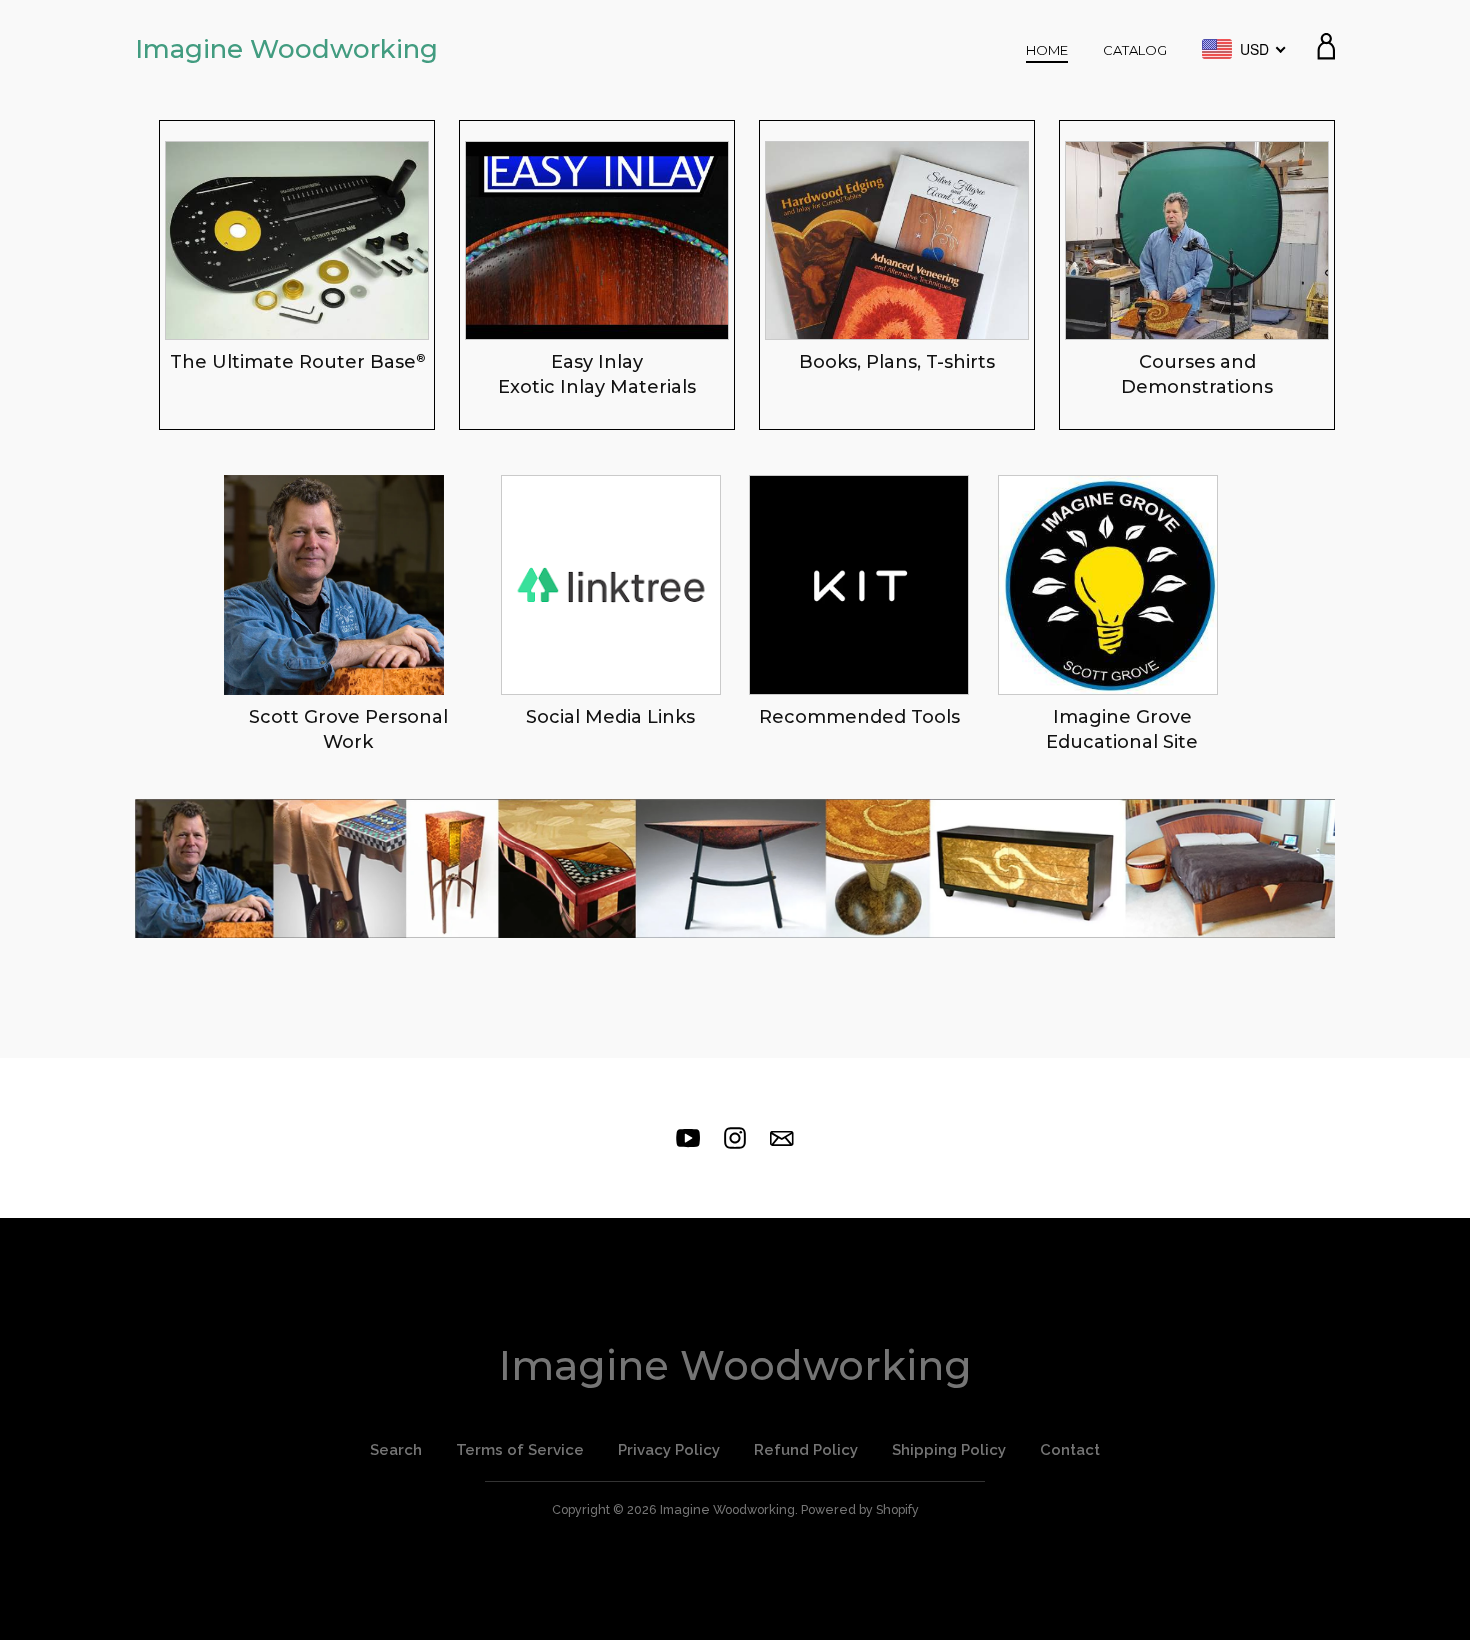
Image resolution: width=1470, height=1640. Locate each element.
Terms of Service (520, 1450)
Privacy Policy (669, 1450)
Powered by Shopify (860, 1509)
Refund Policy (806, 1450)
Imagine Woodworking (286, 49)
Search (396, 1450)
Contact (1070, 1450)
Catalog (1135, 50)
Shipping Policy (949, 1450)
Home (1047, 50)
